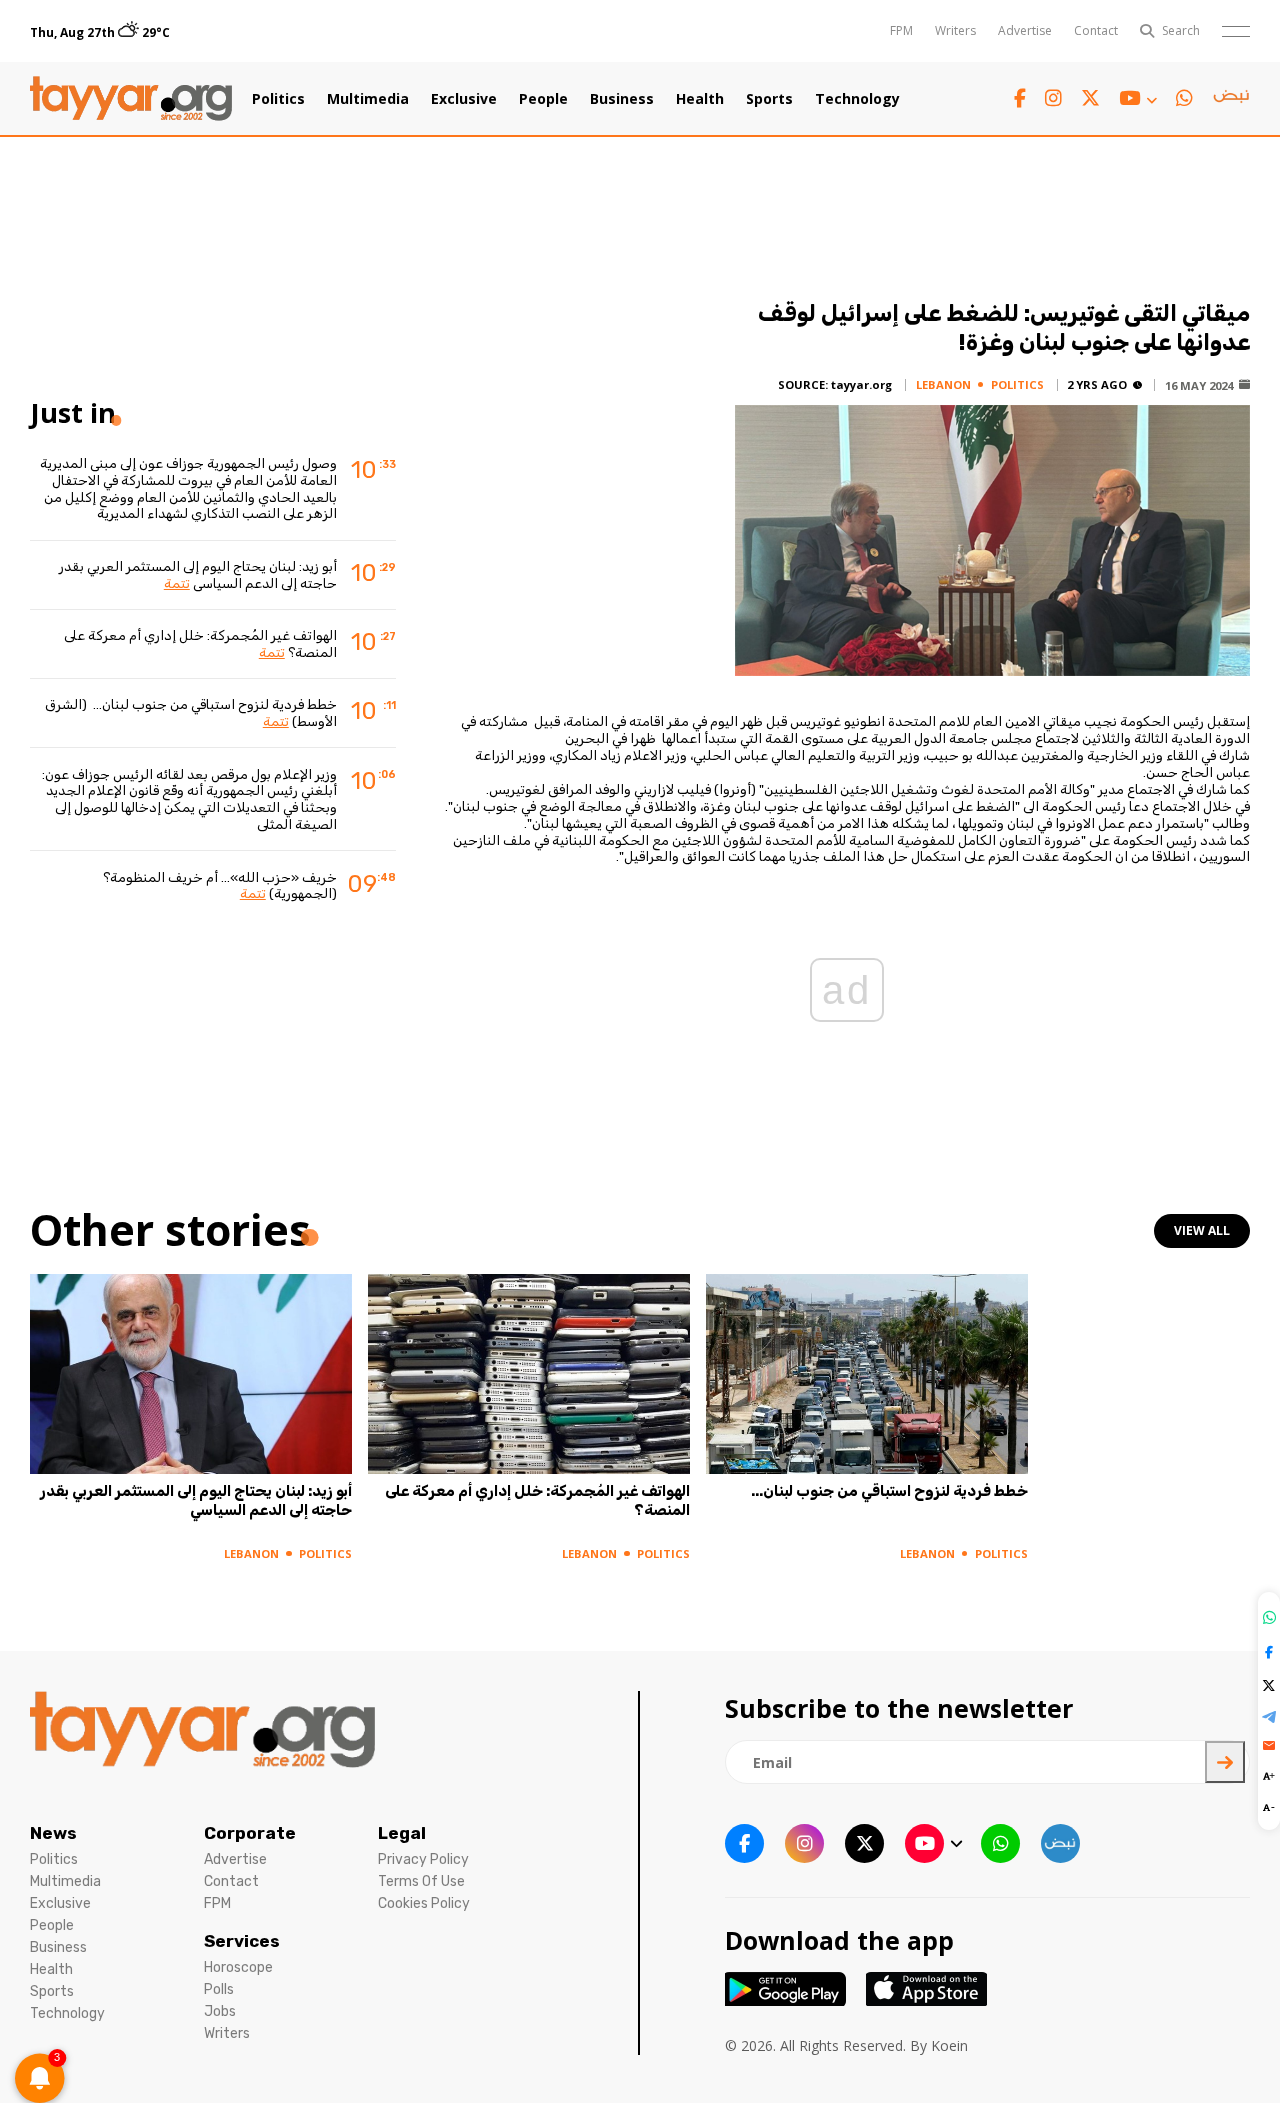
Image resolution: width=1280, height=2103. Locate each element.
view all (1202, 1230)
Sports (769, 99)
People (543, 99)
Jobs (220, 2011)
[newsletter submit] (1225, 1762)
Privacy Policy (423, 1859)
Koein (949, 2045)
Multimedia (368, 99)
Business (622, 99)
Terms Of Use (421, 1881)
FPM (901, 30)
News (53, 1833)
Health (700, 99)
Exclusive (464, 99)
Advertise (1025, 30)
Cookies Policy (424, 1903)
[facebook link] (1020, 98)
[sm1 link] (1231, 99)
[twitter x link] (1090, 98)
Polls (219, 1989)
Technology (857, 99)
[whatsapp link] (1184, 98)
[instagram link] (1053, 98)
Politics (278, 99)
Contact (1096, 30)
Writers (955, 30)
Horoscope (238, 1967)
